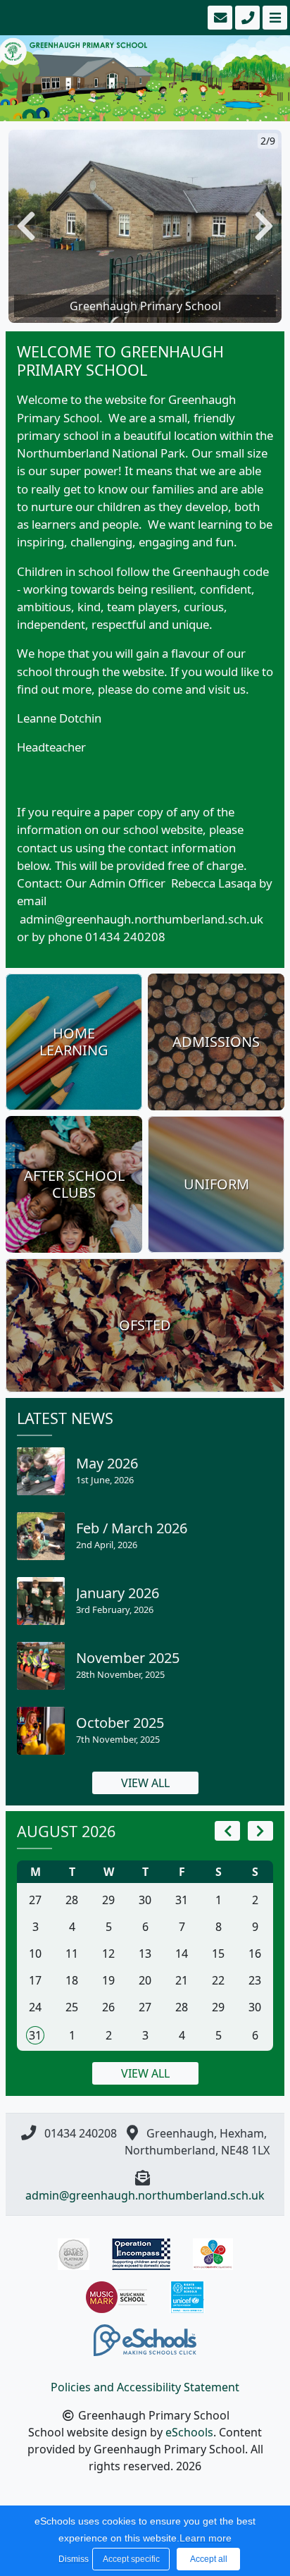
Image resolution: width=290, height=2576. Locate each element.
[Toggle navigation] (273, 18)
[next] (260, 1831)
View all (145, 1783)
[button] (26, 227)
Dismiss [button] (72, 2559)
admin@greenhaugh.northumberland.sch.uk (145, 2195)
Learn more (206, 2538)
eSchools (189, 2432)
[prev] (227, 1831)
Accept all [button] (209, 2559)
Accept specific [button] (131, 2559)
